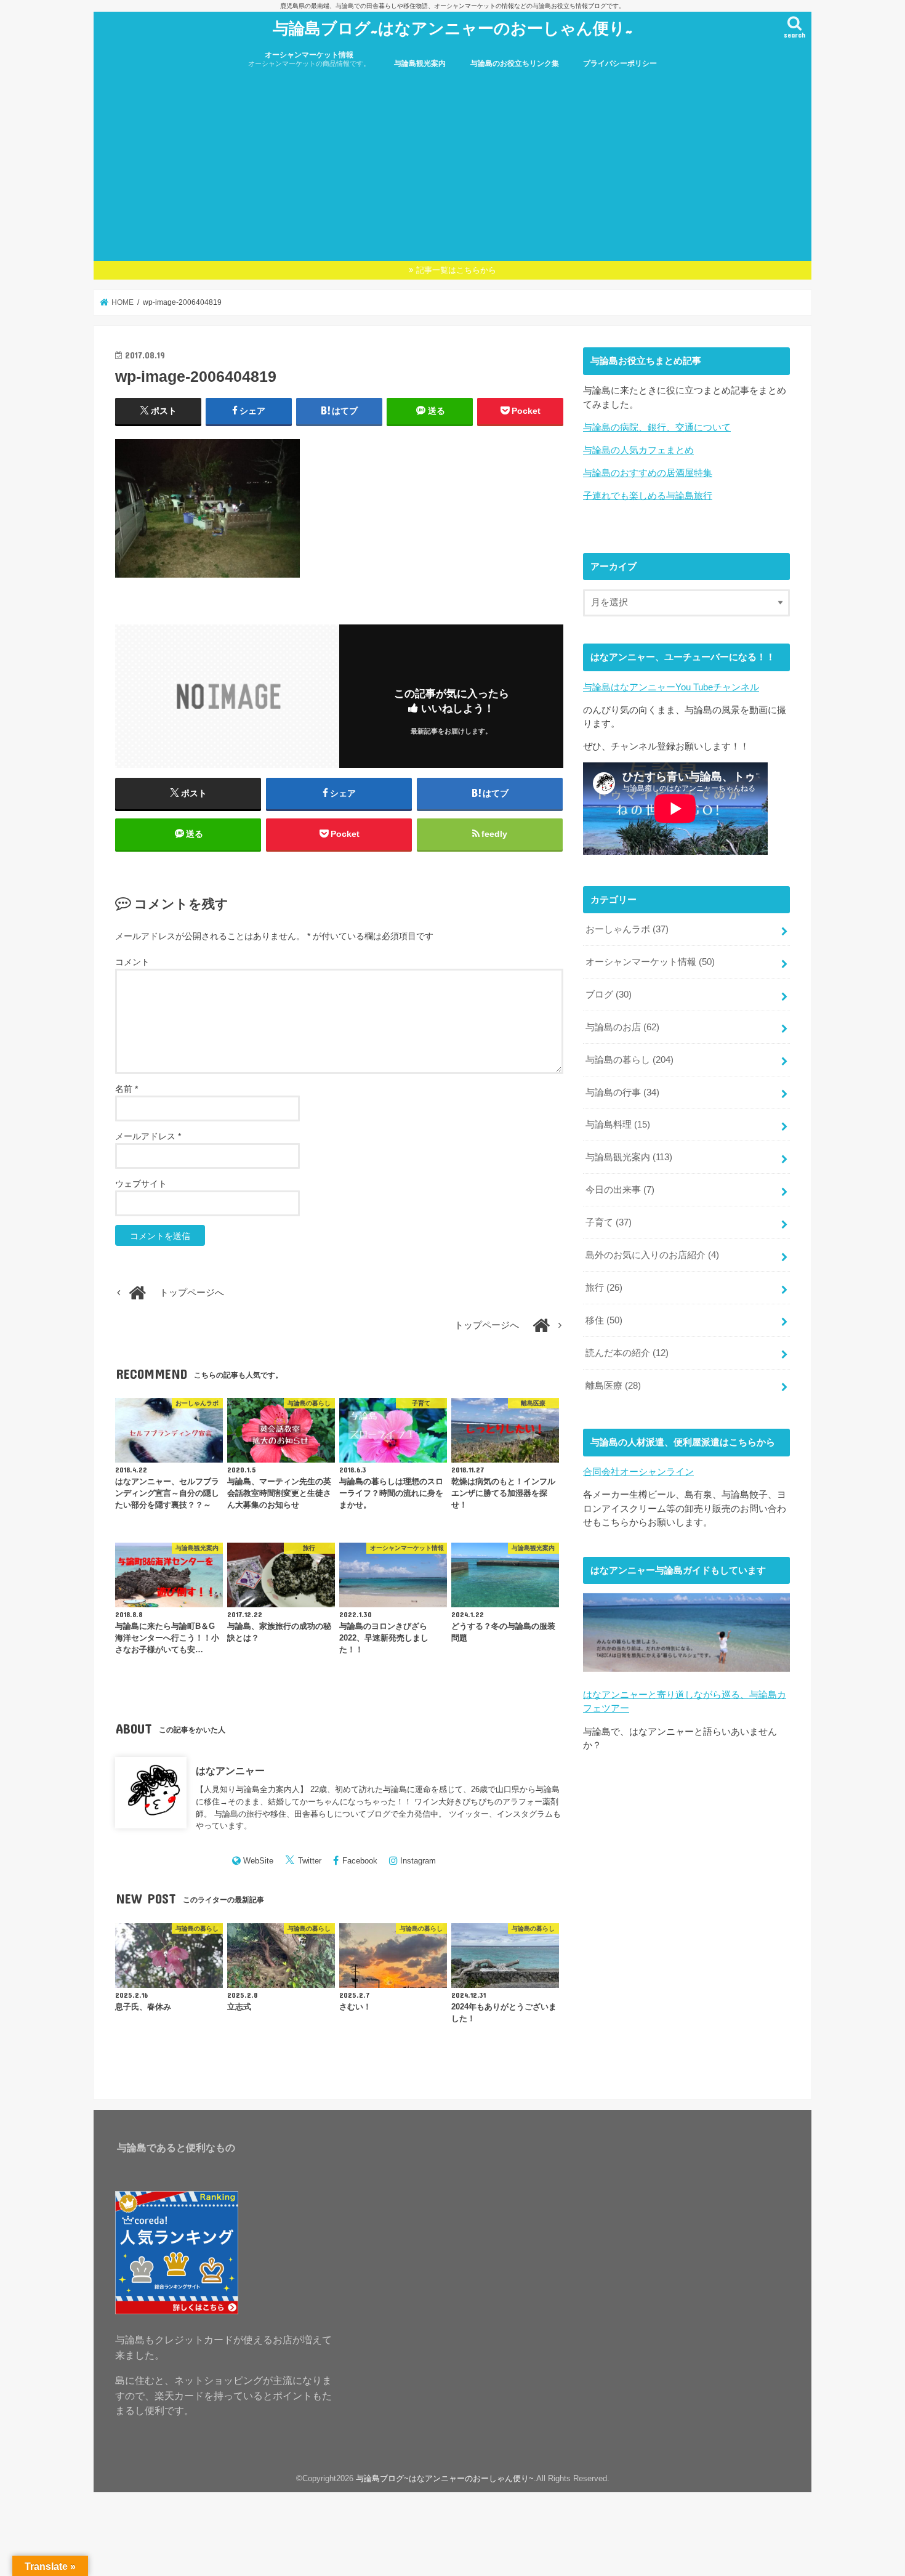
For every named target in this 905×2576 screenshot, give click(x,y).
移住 (604, 1320)
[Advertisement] (452, 169)
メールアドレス (148, 1136)
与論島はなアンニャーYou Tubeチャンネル (671, 687)
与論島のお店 (622, 1027)
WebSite (258, 1861)
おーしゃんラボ (627, 929)
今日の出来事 (620, 1190)
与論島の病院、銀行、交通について (657, 427)
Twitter (310, 1861)
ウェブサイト (141, 1184)
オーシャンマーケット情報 (309, 59)
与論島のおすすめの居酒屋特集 (648, 473)
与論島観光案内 (420, 63)
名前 (127, 1089)
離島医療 (613, 1386)
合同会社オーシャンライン (638, 1472)
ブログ (609, 995)
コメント (132, 962)
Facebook (360, 1861)
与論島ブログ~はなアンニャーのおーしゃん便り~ (453, 27)
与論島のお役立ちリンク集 (515, 63)
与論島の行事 (622, 1092)
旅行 (604, 1288)
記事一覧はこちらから (456, 270)
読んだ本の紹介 (627, 1353)
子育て (609, 1222)
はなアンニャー (230, 1770)
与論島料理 (618, 1124)
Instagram (418, 1861)
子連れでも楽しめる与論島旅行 (648, 496)
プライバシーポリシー (620, 63)
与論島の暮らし (629, 1060)
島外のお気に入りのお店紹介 (652, 1255)
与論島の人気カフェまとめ (638, 450)
